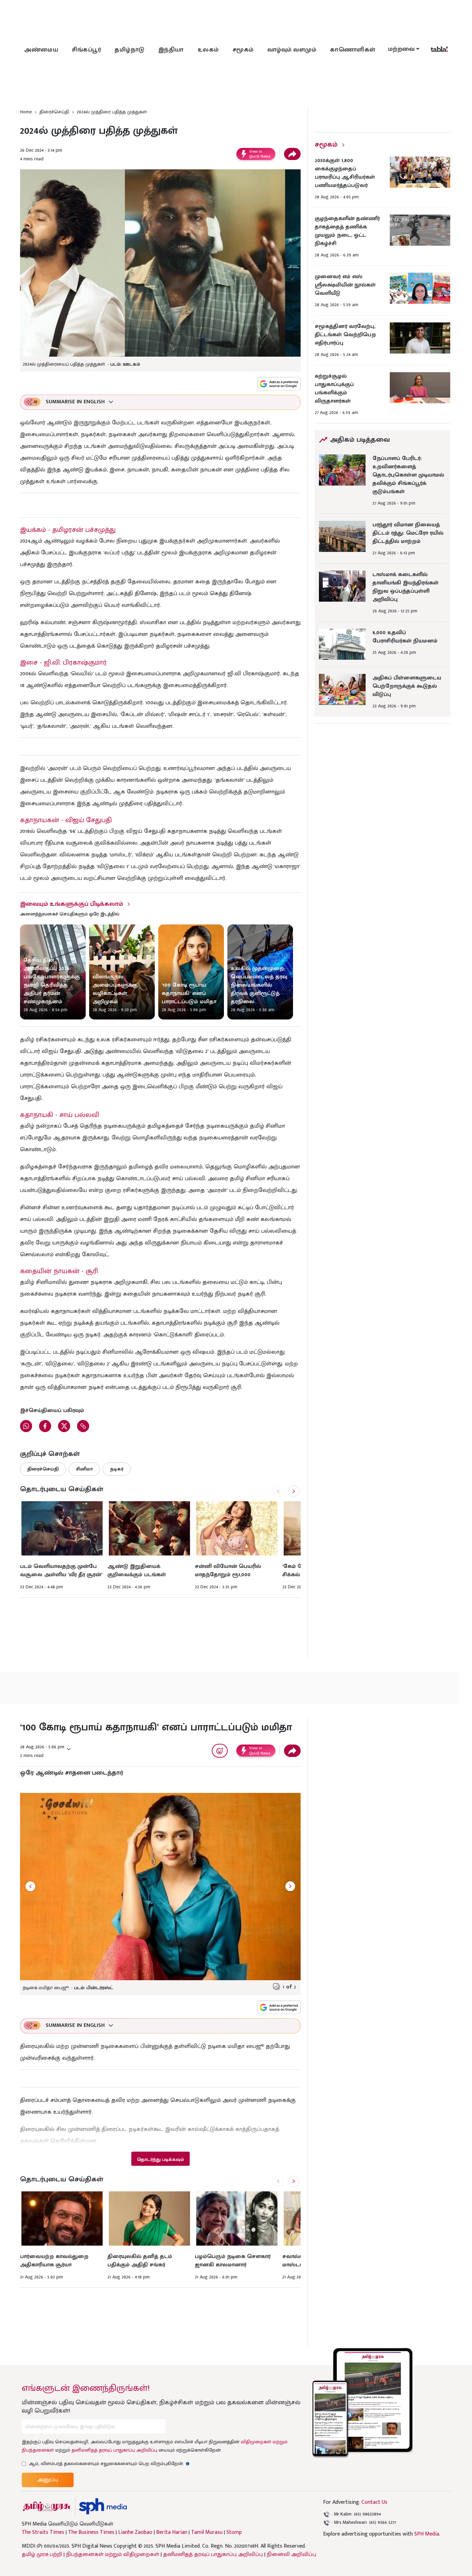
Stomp (234, 2532)
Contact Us (374, 2502)
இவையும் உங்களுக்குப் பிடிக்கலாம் (72, 904)
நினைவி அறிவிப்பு (291, 2554)
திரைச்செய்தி (54, 112)
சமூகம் (243, 50)
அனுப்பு (48, 2480)
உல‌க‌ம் (208, 50)
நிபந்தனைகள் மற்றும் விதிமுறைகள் (113, 2554)
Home (26, 112)
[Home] (103, 2506)
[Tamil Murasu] (47, 2506)
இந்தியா (171, 50)
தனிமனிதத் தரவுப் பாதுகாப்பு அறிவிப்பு (114, 2450)
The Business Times (91, 2532)
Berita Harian (172, 2532)
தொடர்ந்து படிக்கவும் (160, 2159)
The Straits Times (43, 2532)
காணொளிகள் (353, 50)
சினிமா (84, 1469)
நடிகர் (117, 1469)
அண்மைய (41, 50)
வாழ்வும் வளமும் (292, 50)
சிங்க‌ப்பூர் (86, 50)
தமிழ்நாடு (130, 50)
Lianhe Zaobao (135, 2532)
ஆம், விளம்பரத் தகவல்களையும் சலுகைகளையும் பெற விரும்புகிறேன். (109, 2464)
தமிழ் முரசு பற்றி (42, 2554)
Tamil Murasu (207, 2532)
